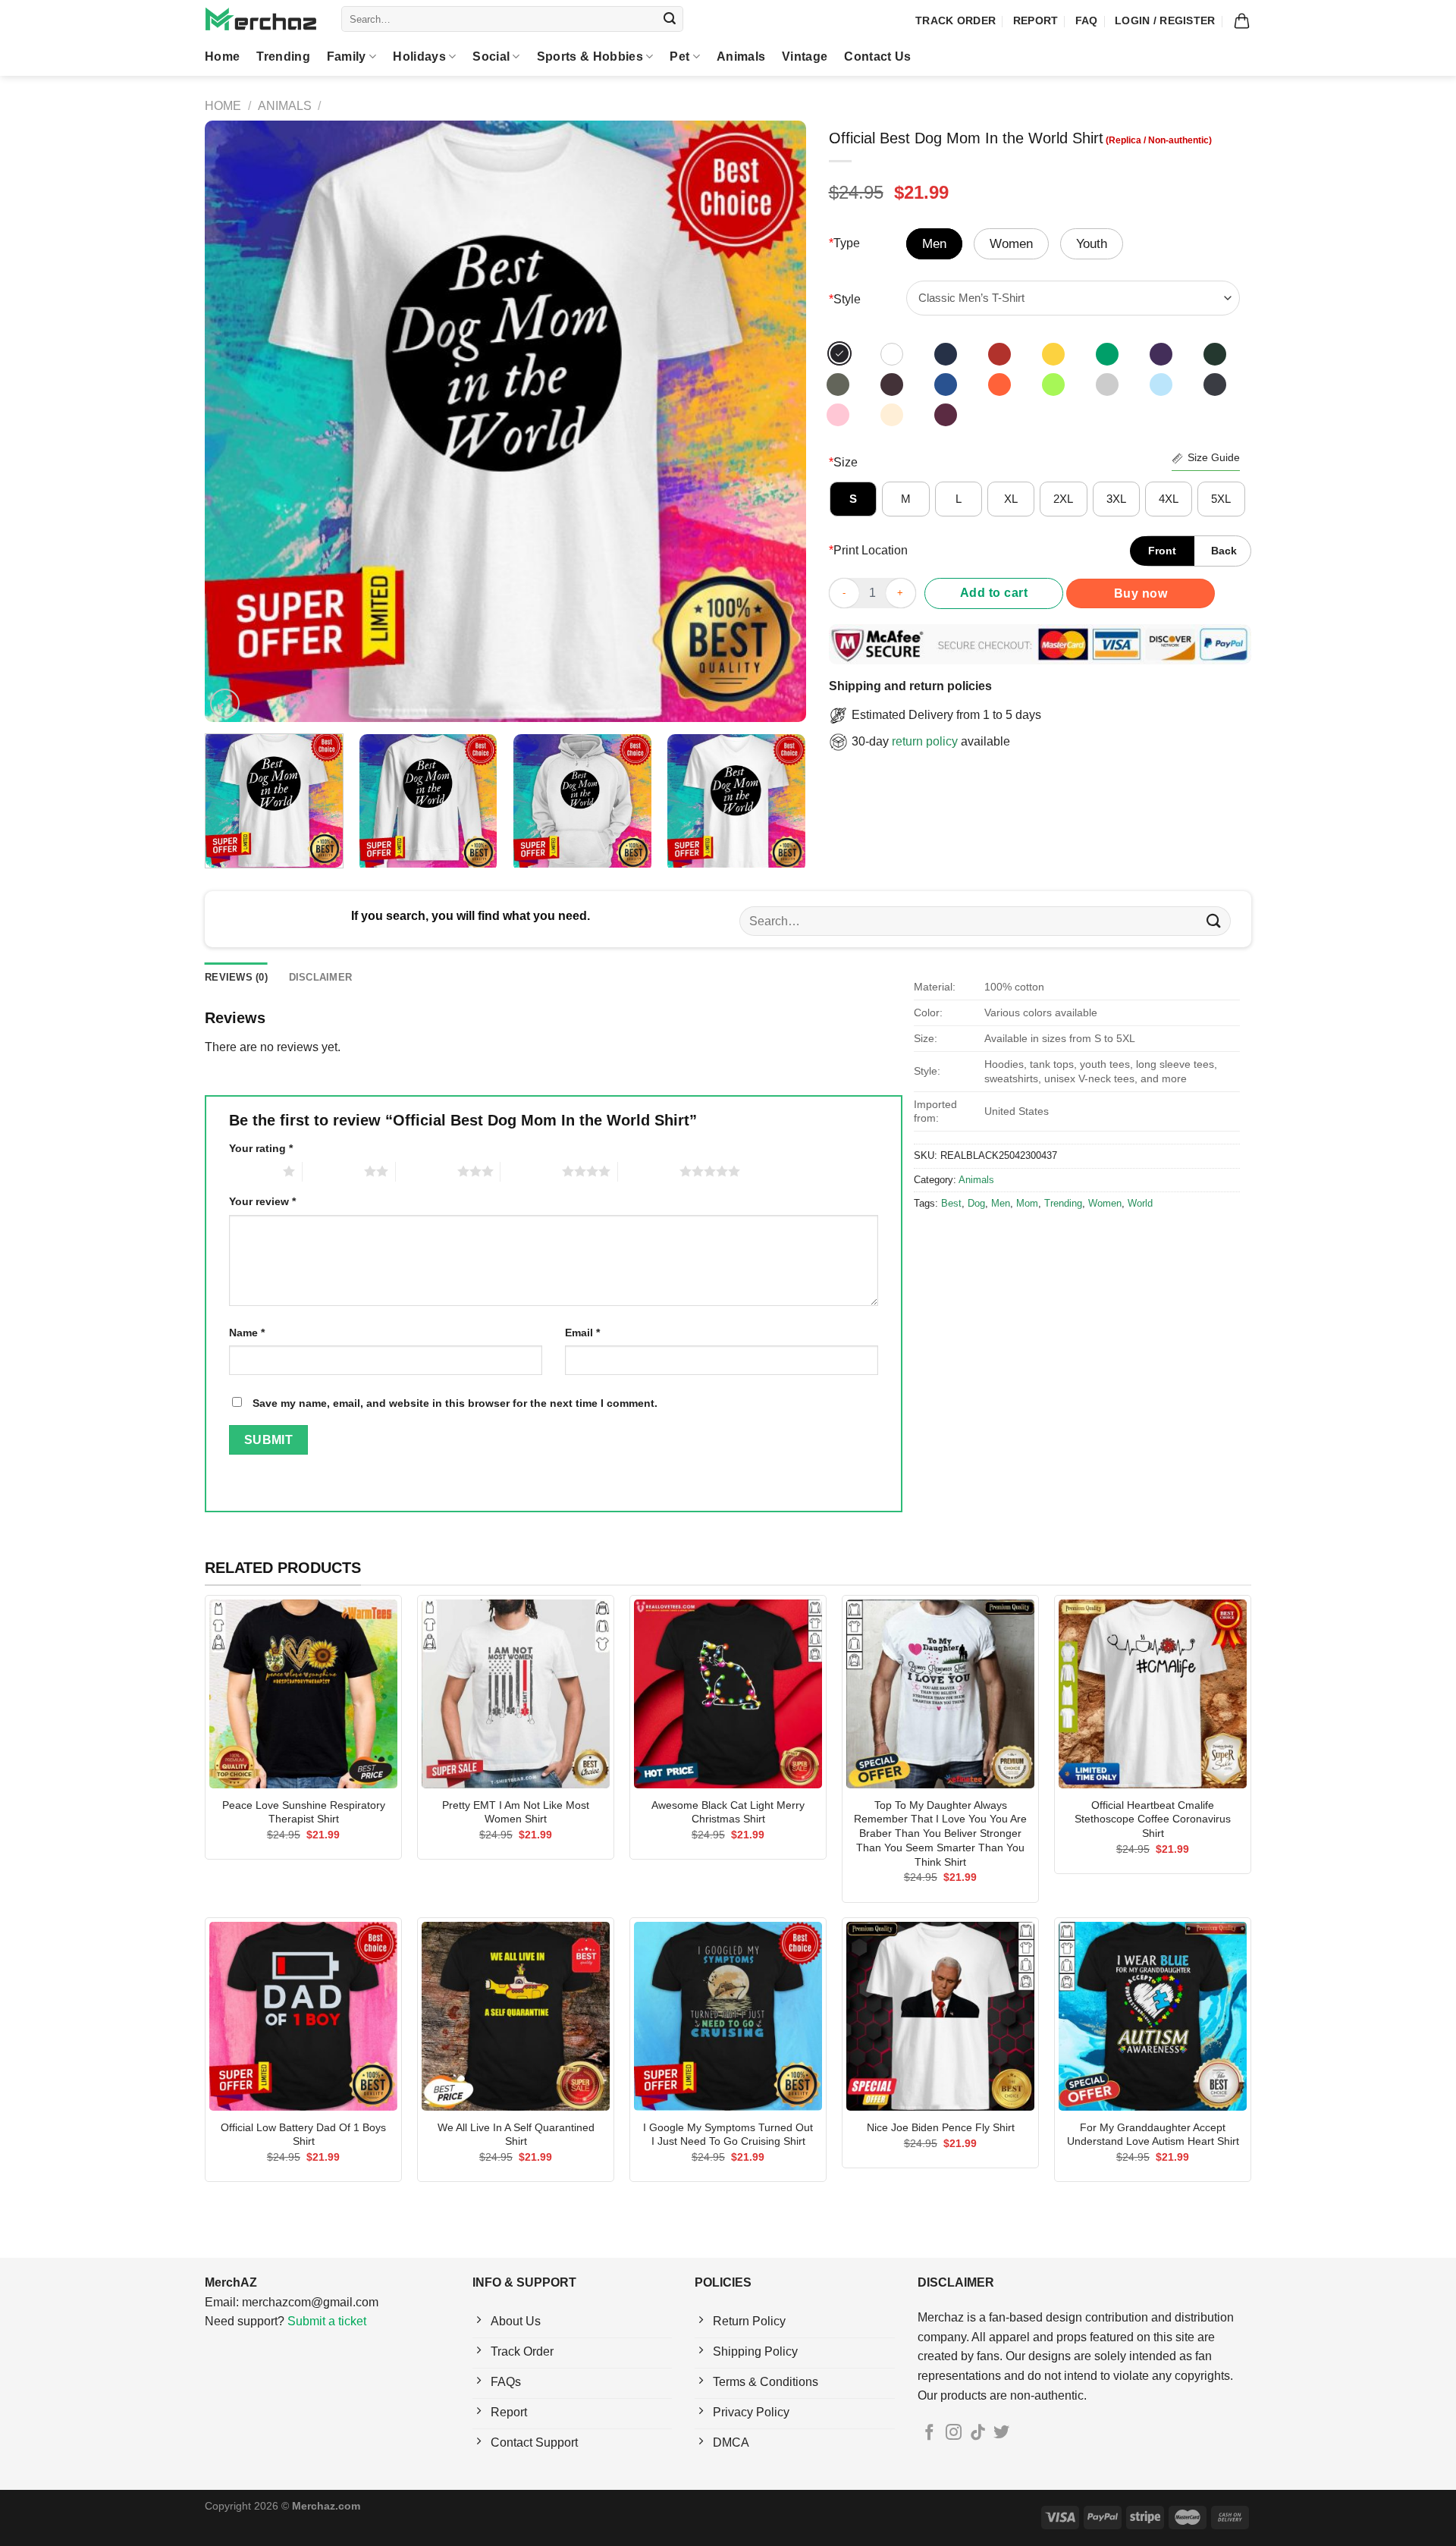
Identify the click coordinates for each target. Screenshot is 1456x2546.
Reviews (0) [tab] (236, 977)
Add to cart (994, 593)
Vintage (805, 57)
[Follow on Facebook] (929, 2433)
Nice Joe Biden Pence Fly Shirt (941, 2127)
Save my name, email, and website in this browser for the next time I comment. (455, 1403)
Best (951, 1203)
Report (1036, 20)
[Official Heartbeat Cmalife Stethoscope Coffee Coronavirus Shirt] (1153, 1694)
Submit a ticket (327, 2321)
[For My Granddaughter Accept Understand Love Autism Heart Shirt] (1153, 2016)
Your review (262, 1201)
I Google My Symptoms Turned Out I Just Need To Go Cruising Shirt (728, 2135)
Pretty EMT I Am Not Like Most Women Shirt (516, 1812)
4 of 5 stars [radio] (531, 1171)
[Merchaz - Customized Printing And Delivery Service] (262, 19)
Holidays (419, 57)
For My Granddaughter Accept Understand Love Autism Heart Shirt (1153, 2135)
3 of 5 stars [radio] (427, 1171)
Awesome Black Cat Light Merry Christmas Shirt (728, 1812)
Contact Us (877, 57)
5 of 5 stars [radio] (649, 1171)
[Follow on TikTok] (978, 2433)
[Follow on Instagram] (954, 2433)
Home (222, 57)
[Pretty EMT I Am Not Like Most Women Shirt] (516, 1694)
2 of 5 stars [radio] (333, 1171)
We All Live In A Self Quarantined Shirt (516, 2135)
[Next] (774, 421)
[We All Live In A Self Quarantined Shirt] (516, 2016)
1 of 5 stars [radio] (252, 1171)
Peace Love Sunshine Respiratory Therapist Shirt (304, 1812)
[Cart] (1242, 21)
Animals (741, 57)
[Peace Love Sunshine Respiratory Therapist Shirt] (303, 1694)
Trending (283, 57)
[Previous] (236, 421)
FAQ (1087, 20)
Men (1001, 1203)
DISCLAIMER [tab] (321, 977)
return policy (925, 741)
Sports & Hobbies (590, 57)
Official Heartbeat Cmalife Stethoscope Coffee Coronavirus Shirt (1153, 1819)
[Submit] (670, 19)
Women (1105, 1203)
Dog (976, 1203)
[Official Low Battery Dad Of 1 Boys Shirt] (303, 2016)
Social (491, 57)
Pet (679, 57)
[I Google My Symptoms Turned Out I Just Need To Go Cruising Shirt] (728, 2016)
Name (247, 1333)
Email (582, 1333)
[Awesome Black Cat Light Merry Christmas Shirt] (728, 1694)
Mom (1027, 1203)
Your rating (261, 1148)
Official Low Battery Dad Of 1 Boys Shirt (303, 2135)
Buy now (1141, 593)
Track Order (955, 20)
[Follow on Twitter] (1001, 2433)
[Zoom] (225, 703)
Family (347, 57)
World (1140, 1203)
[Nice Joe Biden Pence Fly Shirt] (940, 2016)
